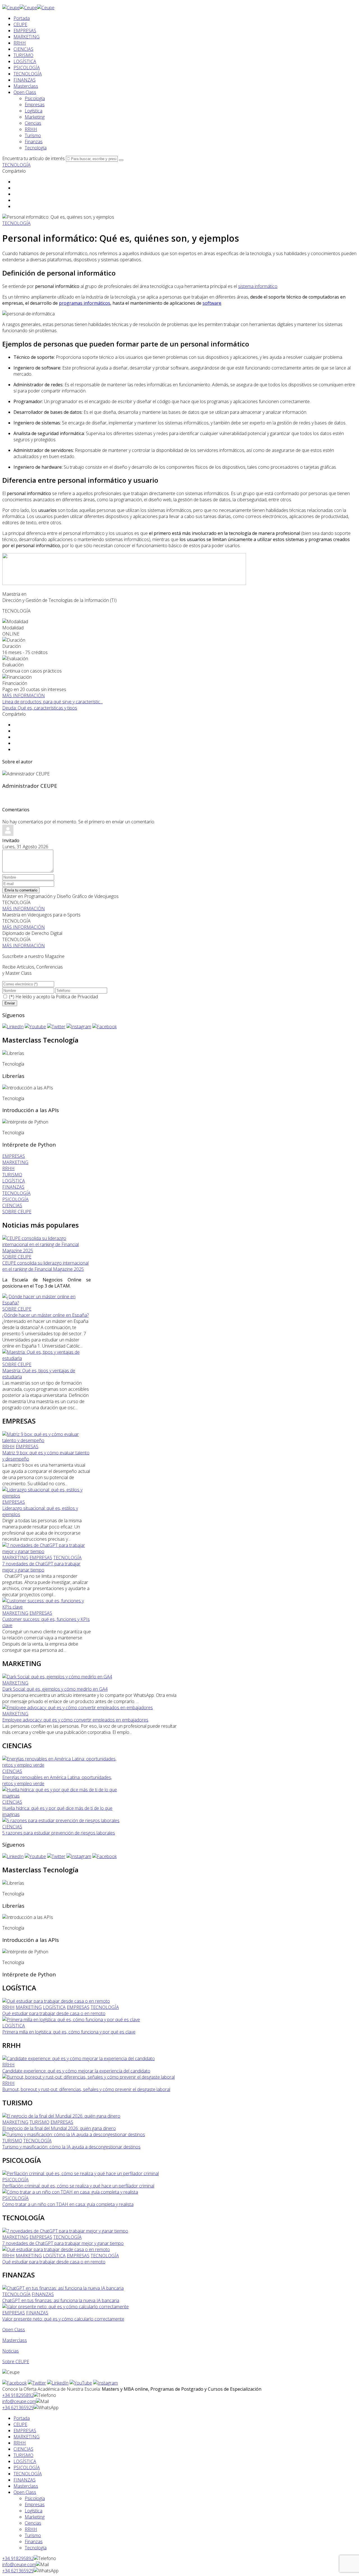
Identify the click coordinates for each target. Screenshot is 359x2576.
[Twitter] (56, 1027)
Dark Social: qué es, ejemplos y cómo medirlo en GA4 (55, 1689)
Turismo (33, 135)
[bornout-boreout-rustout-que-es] (88, 2077)
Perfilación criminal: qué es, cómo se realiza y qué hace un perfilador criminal (78, 2186)
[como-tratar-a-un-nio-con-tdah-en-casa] (70, 2192)
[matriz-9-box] (47, 1440)
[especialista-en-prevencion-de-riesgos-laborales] (61, 1820)
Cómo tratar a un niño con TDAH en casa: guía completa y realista (68, 2204)
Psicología (35, 98)
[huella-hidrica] (61, 1796)
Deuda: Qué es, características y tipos (40, 708)
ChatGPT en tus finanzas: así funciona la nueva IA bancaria (61, 2300)
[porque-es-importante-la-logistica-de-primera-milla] (71, 2020)
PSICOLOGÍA (27, 68)
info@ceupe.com (19, 2401)
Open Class (25, 92)
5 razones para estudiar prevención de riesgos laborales (59, 1833)
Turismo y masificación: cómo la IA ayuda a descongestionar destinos (71, 2147)
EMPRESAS (25, 31)
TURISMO (23, 55)
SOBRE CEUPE (17, 1257)
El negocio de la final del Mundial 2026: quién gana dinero (59, 2128)
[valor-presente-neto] (65, 2307)
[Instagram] (79, 1027)
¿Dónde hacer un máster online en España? (45, 1315)
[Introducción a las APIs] (28, 1088)
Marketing (35, 117)
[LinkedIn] (13, 1027)
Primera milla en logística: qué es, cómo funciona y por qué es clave (69, 2032)
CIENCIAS (23, 49)
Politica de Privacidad (77, 997)
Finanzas (34, 142)
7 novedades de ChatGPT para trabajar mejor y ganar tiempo (41, 1567)
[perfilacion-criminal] (80, 2173)
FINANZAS (25, 80)
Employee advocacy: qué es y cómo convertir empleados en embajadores (75, 1720)
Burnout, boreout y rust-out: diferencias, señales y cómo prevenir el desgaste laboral (86, 2089)
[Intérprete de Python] (25, 1122)
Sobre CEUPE (16, 2362)
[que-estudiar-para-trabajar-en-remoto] (56, 2001)
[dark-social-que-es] (57, 1677)
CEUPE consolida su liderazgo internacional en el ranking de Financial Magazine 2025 (45, 1266)
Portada (22, 18)
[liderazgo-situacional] (47, 1496)
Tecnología (36, 148)
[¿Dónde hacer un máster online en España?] (47, 1303)
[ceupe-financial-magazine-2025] (47, 1251)
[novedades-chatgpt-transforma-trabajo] (47, 1551)
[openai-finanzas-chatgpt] (63, 2288)
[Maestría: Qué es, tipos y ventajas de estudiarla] (47, 1358)
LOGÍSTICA (25, 61)
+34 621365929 (18, 2408)
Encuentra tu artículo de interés (34, 158)
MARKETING (27, 37)
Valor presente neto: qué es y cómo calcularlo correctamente (63, 2319)
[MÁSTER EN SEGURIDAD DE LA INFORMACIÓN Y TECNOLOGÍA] (124, 583)
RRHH (20, 43)
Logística (34, 111)
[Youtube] (35, 1027)
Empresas (35, 105)
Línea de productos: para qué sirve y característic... (52, 702)
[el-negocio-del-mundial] (61, 2116)
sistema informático (258, 286)
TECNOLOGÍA (28, 74)
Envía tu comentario (21, 890)
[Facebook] (104, 1027)
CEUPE (20, 24)
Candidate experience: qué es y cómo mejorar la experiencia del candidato (76, 2071)
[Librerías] (13, 1053)
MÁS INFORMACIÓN (24, 696)
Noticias (11, 2351)
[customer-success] (47, 1607)
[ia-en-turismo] (74, 2134)
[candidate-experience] (79, 2059)
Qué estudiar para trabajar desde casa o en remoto (54, 2013)
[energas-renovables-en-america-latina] (61, 1765)
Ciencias (33, 123)
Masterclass (26, 86)
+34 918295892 (18, 2395)
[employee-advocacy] (78, 1708)
